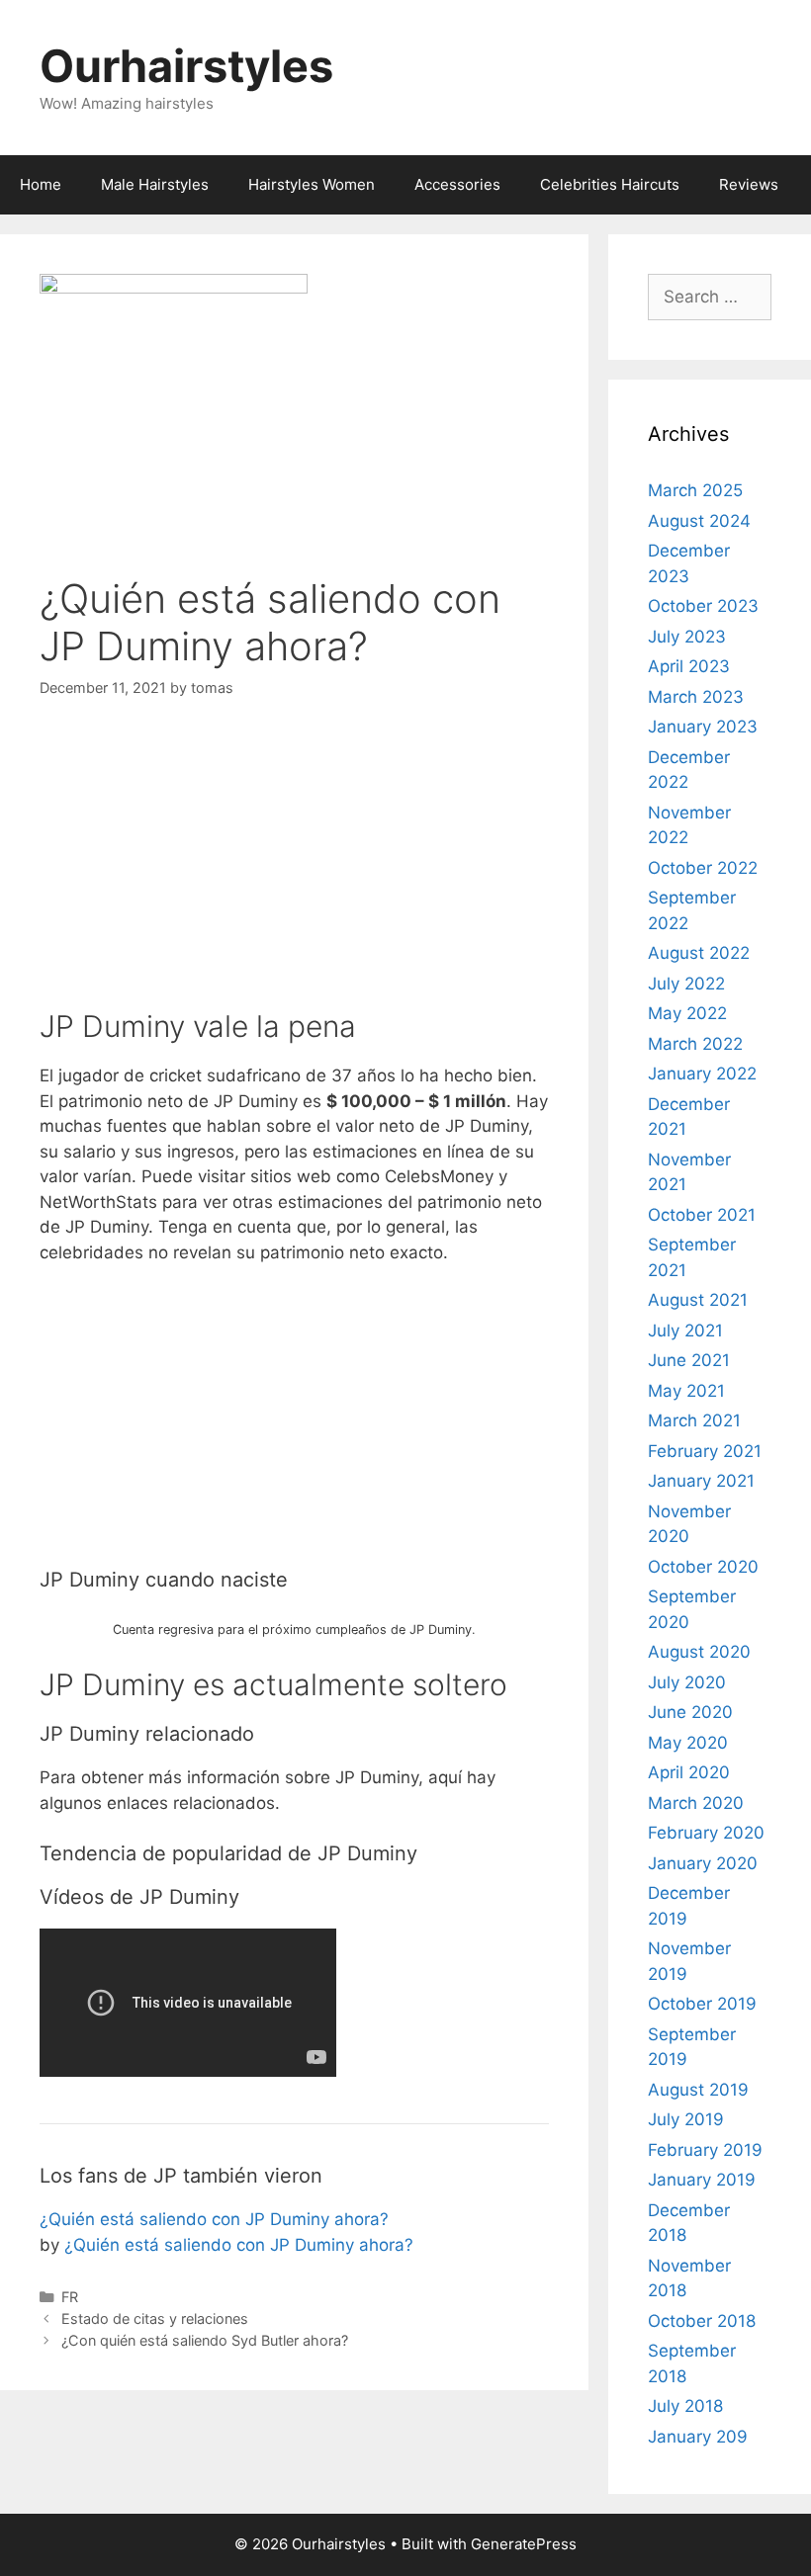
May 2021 (686, 1391)
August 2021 (698, 1300)
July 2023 (687, 637)
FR (70, 2297)
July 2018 (685, 2406)
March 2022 (695, 1044)
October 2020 (703, 1567)
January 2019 (702, 2180)
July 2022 (686, 984)
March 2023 (696, 697)
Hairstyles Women (312, 184)
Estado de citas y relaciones (155, 2318)
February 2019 (705, 2150)
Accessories (457, 184)
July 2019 (686, 2119)
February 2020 (706, 1833)
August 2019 (698, 2090)
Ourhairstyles (186, 66)
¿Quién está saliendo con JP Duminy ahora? (214, 2219)
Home (41, 184)
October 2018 (702, 2321)
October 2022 (703, 868)
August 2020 (699, 1652)
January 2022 (702, 1073)
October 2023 (703, 606)
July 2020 (687, 1682)
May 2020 (688, 1743)
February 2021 (705, 1451)
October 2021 (702, 1215)
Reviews (749, 184)
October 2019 (702, 2004)
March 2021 (694, 1420)
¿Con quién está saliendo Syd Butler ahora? (205, 2340)
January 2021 (701, 1481)
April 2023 (689, 666)
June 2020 (690, 1712)
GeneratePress (524, 2544)
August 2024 (699, 521)
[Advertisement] (294, 870)
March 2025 (695, 490)
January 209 (698, 2437)
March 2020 (696, 1803)
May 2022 (687, 1013)
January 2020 (703, 1863)
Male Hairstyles (155, 184)
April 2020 (689, 1772)
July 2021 (685, 1331)
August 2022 (699, 953)
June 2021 (689, 1360)
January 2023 (703, 727)
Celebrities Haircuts (610, 184)
